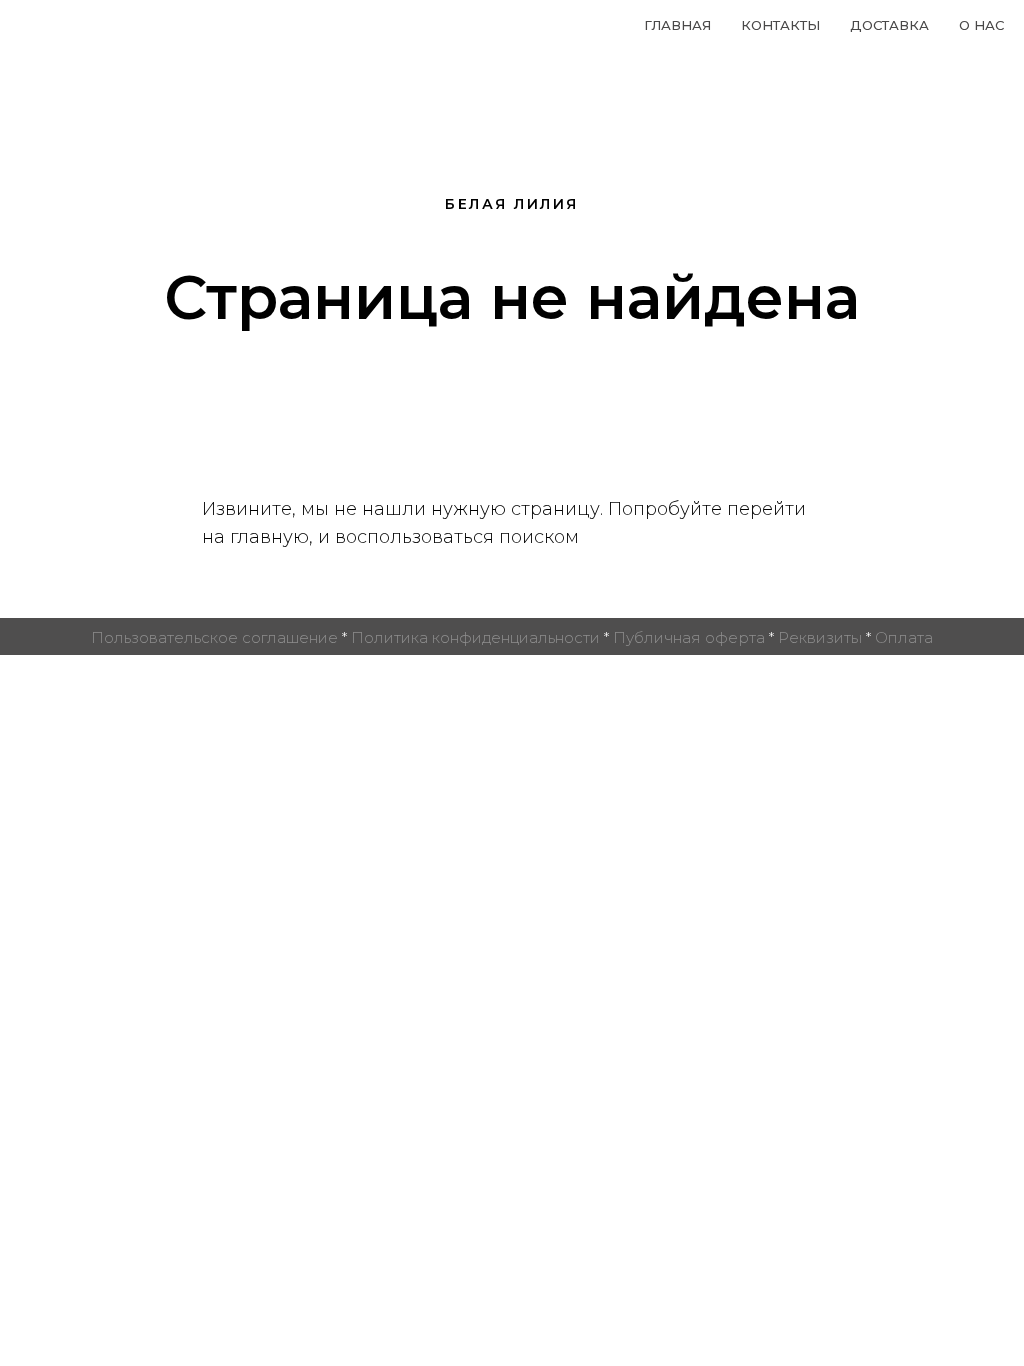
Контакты (780, 25)
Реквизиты (820, 637)
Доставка (889, 25)
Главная (677, 25)
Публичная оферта (689, 637)
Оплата (904, 637)
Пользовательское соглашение (214, 637)
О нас (981, 25)
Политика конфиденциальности (475, 637)
